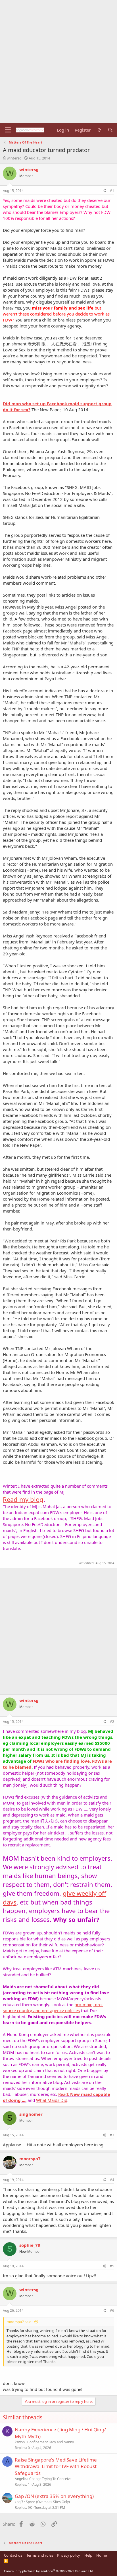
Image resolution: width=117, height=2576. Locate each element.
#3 (112, 2135)
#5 (112, 2266)
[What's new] (99, 130)
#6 (112, 2310)
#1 (112, 191)
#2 (112, 1722)
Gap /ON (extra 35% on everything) (54, 2496)
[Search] (110, 130)
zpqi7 (19, 2502)
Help (88, 2555)
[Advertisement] (58, 62)
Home (102, 2555)
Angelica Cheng (27, 2479)
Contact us (13, 2555)
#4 (112, 2180)
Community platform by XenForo (49, 2571)
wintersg (14, 158)
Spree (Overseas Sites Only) (48, 2502)
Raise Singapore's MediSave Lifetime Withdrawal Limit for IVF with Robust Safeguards (56, 2467)
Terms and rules (40, 2555)
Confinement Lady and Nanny (51, 2442)
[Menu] (8, 130)
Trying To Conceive (57, 2479)
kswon (20, 2442)
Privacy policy (69, 2555)
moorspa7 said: (19, 2322)
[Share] (104, 191)
